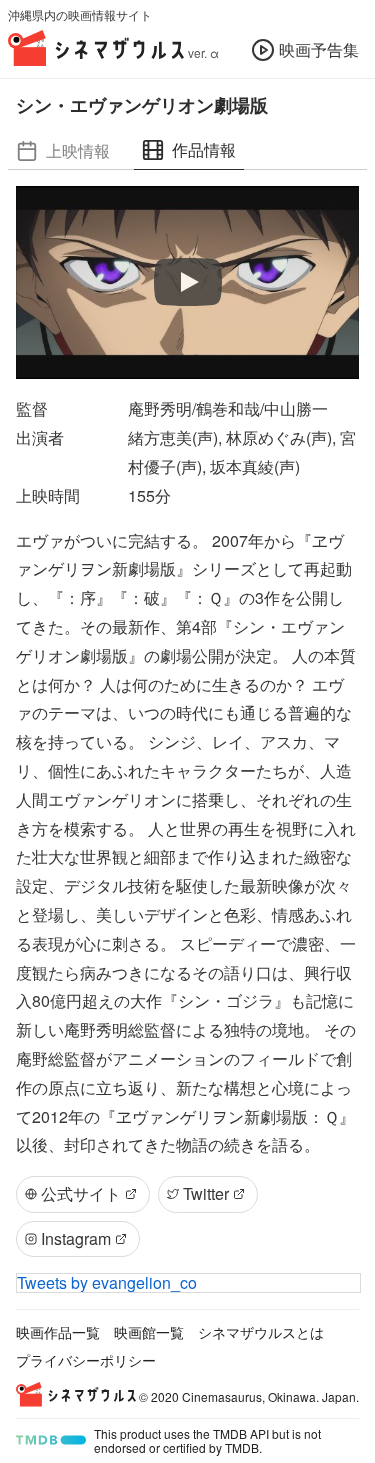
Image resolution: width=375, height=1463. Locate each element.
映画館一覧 (149, 1332)
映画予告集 (319, 49)
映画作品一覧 (58, 1332)
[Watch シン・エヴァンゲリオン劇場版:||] (188, 283)
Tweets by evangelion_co (107, 1282)
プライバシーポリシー (86, 1360)
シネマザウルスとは (261, 1332)
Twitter (206, 1193)
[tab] (63, 150)
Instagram (76, 1238)
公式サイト (81, 1193)
